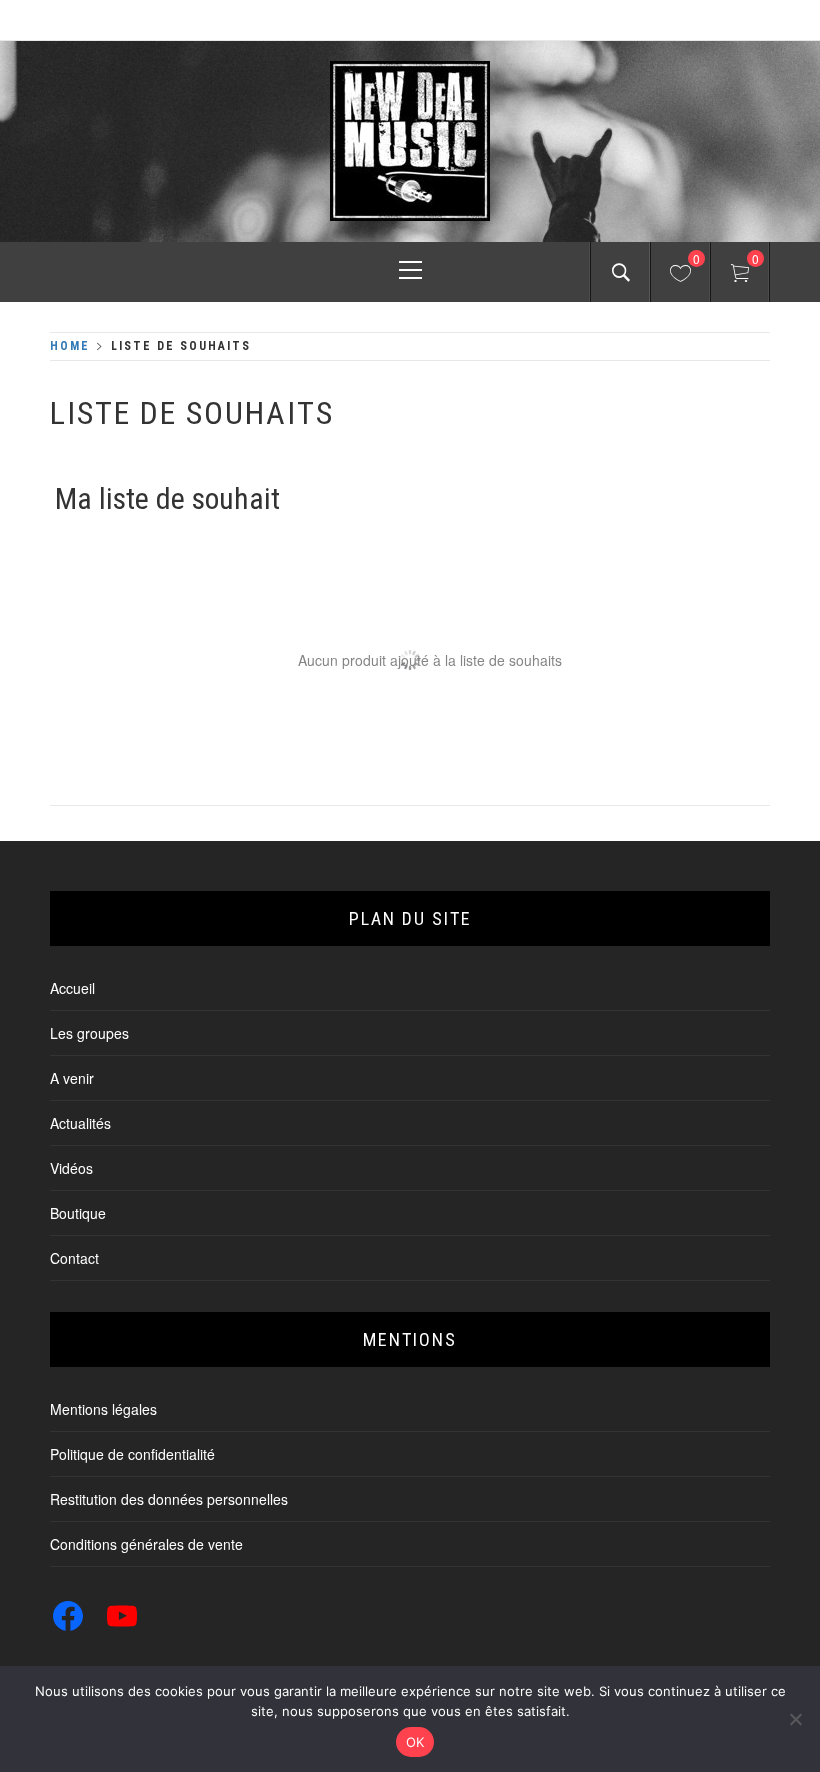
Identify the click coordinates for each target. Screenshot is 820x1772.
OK (415, 1742)
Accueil (72, 988)
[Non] (795, 1719)
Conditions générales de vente (146, 1544)
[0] (680, 276)
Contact (74, 1258)
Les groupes (89, 1033)
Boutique (78, 1213)
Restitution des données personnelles (169, 1499)
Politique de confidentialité (132, 1454)
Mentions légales (103, 1409)
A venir (72, 1078)
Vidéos (71, 1168)
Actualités (80, 1123)
